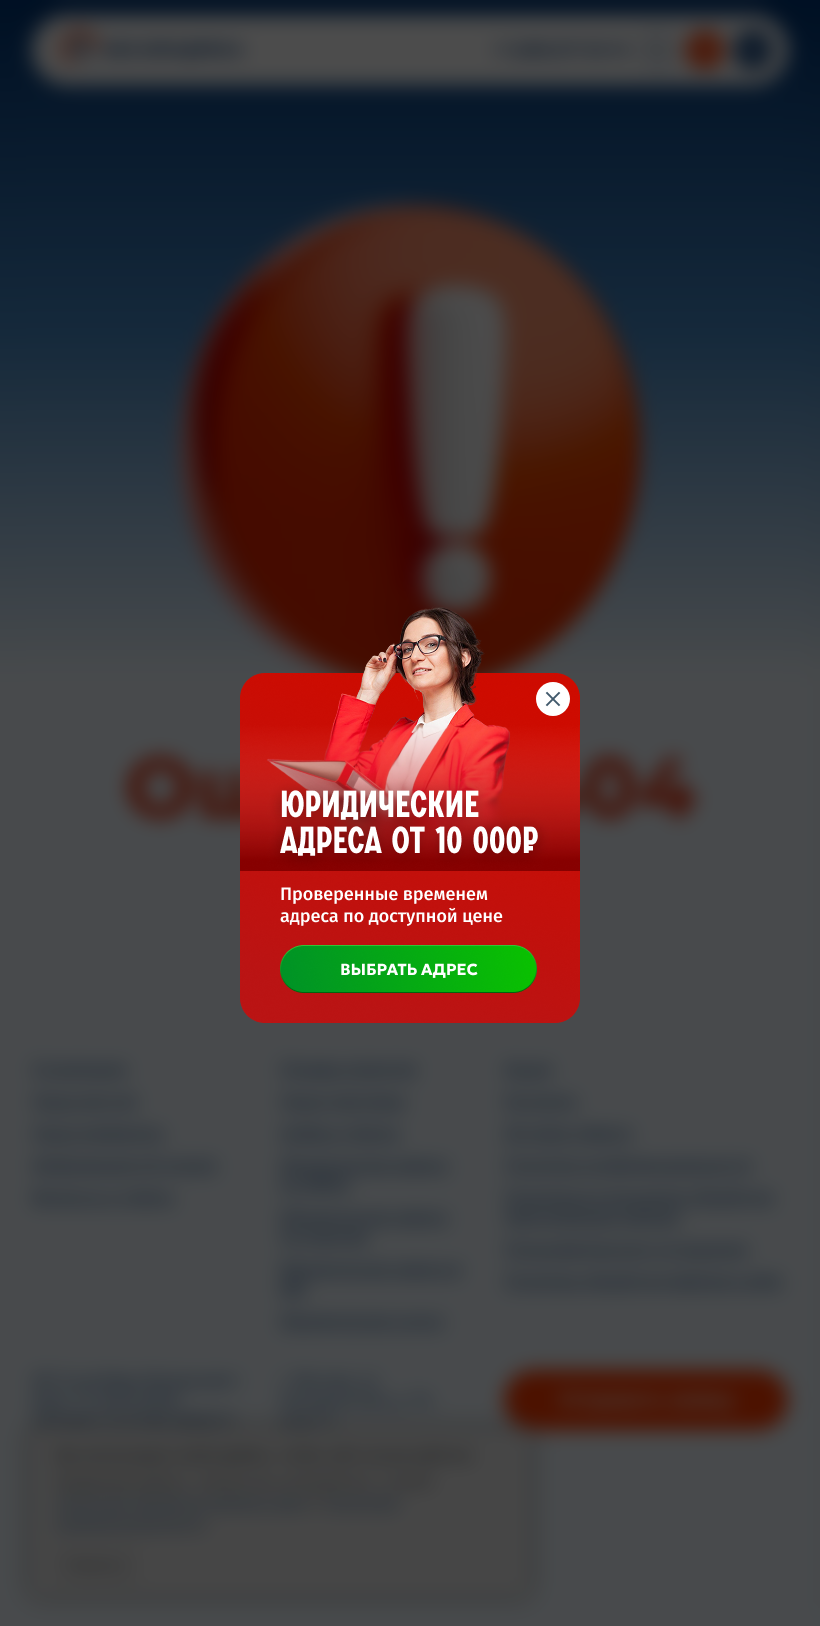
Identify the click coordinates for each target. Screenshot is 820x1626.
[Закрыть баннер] (553, 699)
